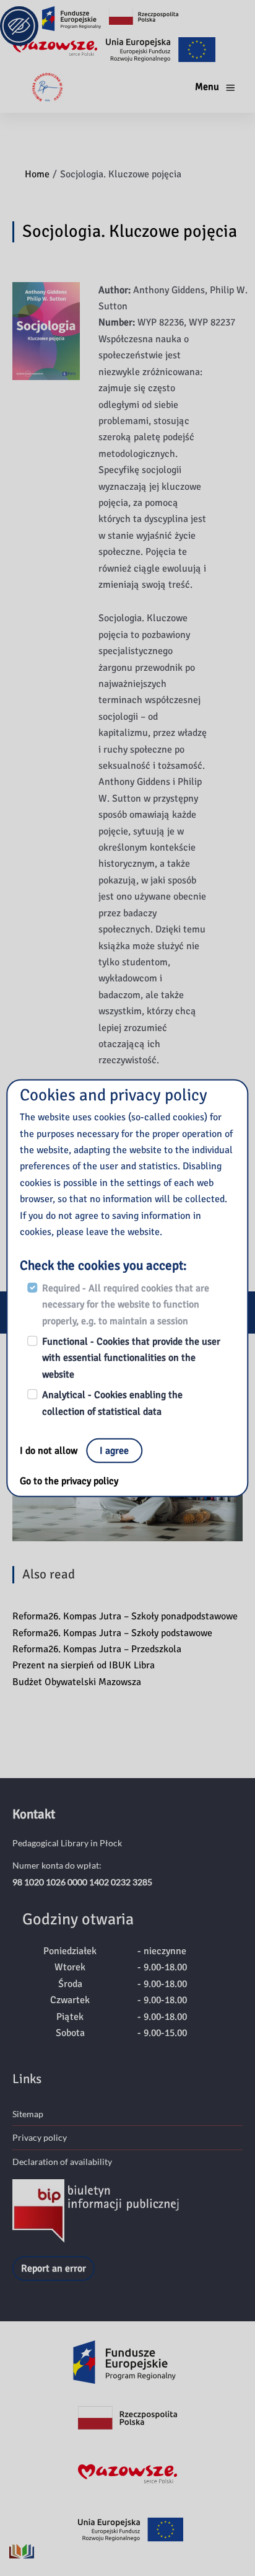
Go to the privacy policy (69, 1481)
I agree (114, 1451)
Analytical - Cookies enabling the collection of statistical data (112, 1403)
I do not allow (50, 1451)
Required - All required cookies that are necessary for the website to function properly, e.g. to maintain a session (126, 1305)
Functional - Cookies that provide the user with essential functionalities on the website (131, 1358)
